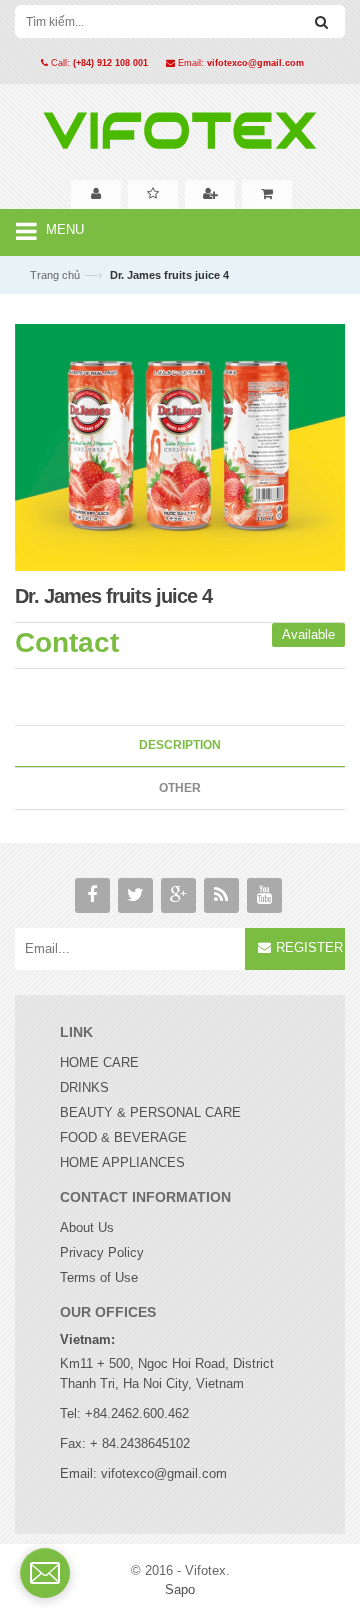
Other (180, 788)
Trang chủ (55, 275)
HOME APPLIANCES (122, 1162)
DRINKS (84, 1087)
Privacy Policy (102, 1252)
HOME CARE (99, 1062)
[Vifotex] (180, 125)
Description (180, 745)
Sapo (180, 1589)
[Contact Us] (210, 194)
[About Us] (96, 194)
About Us (87, 1227)
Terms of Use (99, 1277)
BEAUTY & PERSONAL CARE (150, 1112)
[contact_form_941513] (45, 1573)
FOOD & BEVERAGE (123, 1137)
